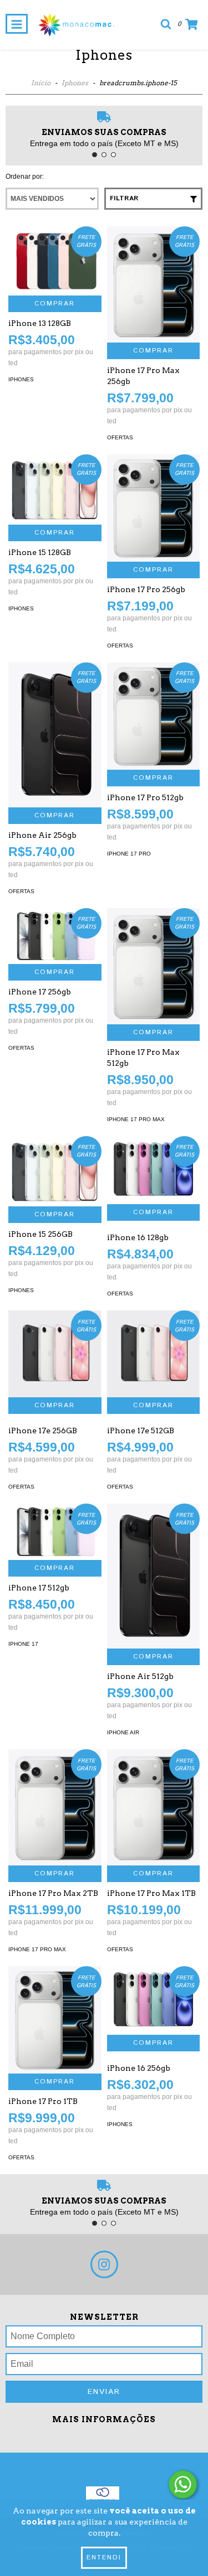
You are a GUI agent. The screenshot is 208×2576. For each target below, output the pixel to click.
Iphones (75, 83)
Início (41, 83)
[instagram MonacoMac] (104, 2264)
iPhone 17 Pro (129, 854)
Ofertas (120, 437)
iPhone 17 (23, 1644)
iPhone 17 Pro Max (136, 1119)
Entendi (104, 2557)
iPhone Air (123, 1732)
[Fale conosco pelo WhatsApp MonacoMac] (183, 2484)
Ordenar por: (25, 177)
